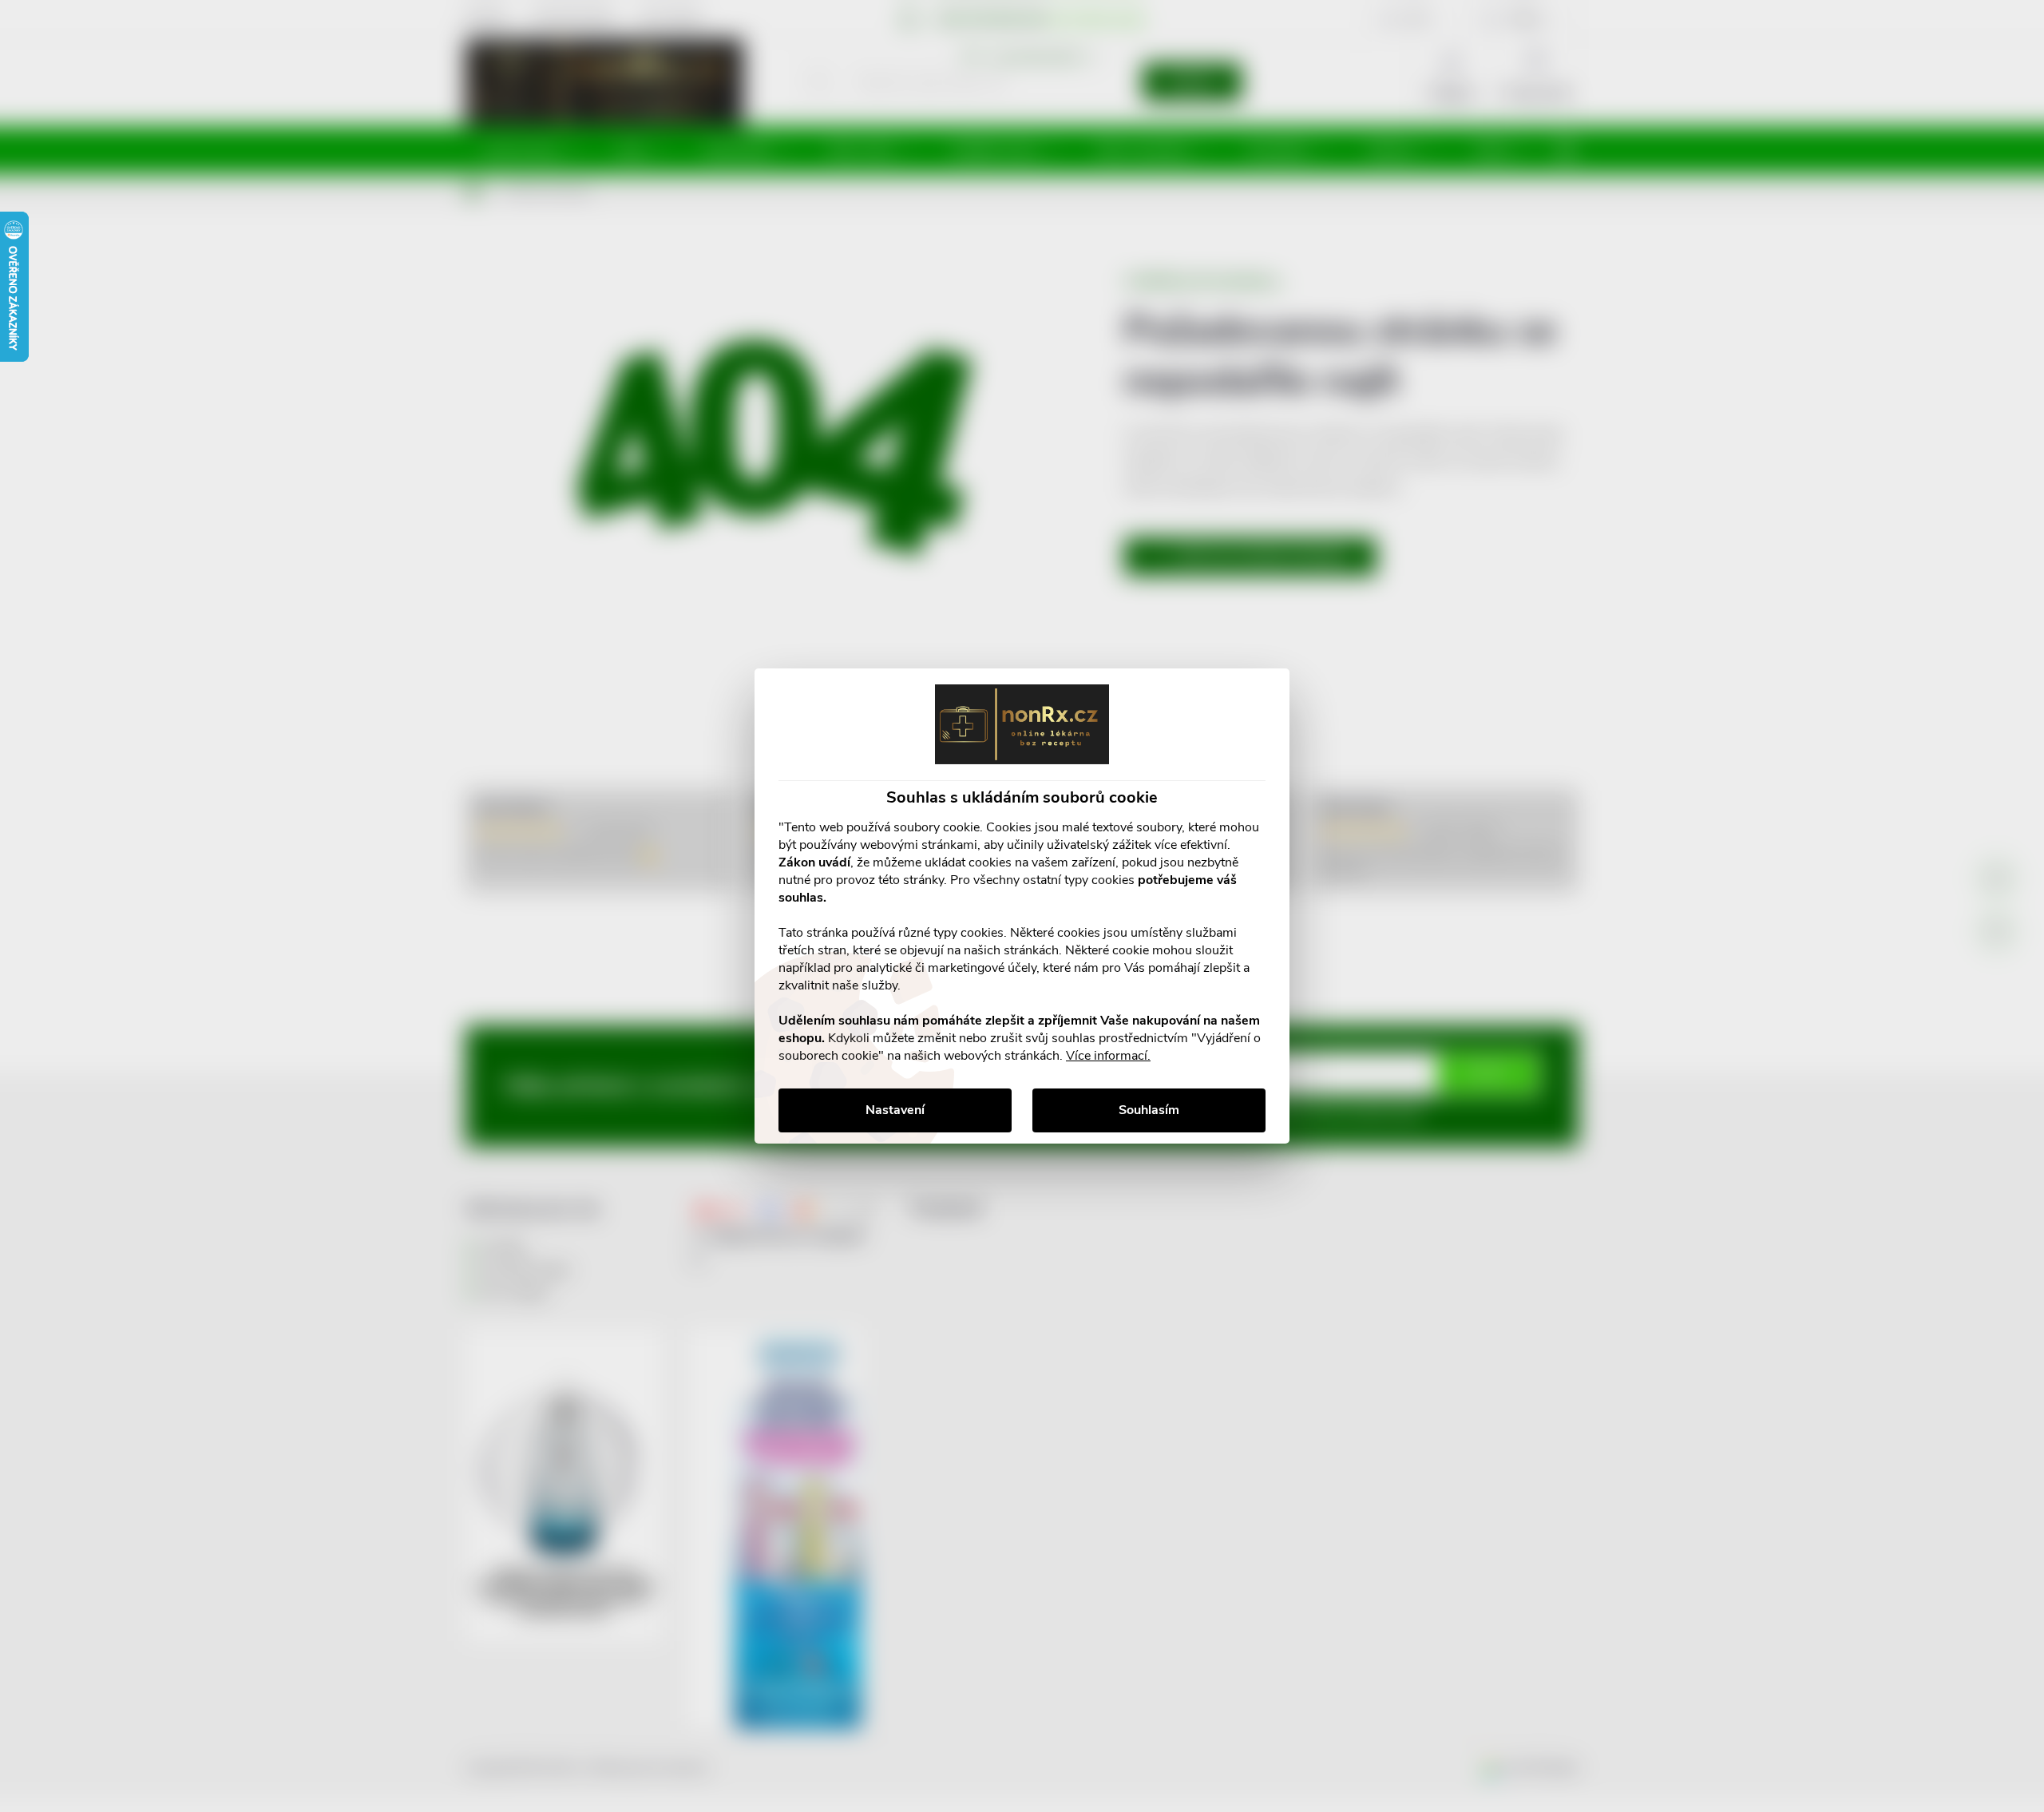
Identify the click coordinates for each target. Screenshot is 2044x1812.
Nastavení (895, 1110)
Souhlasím (1149, 1110)
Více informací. (1108, 1056)
